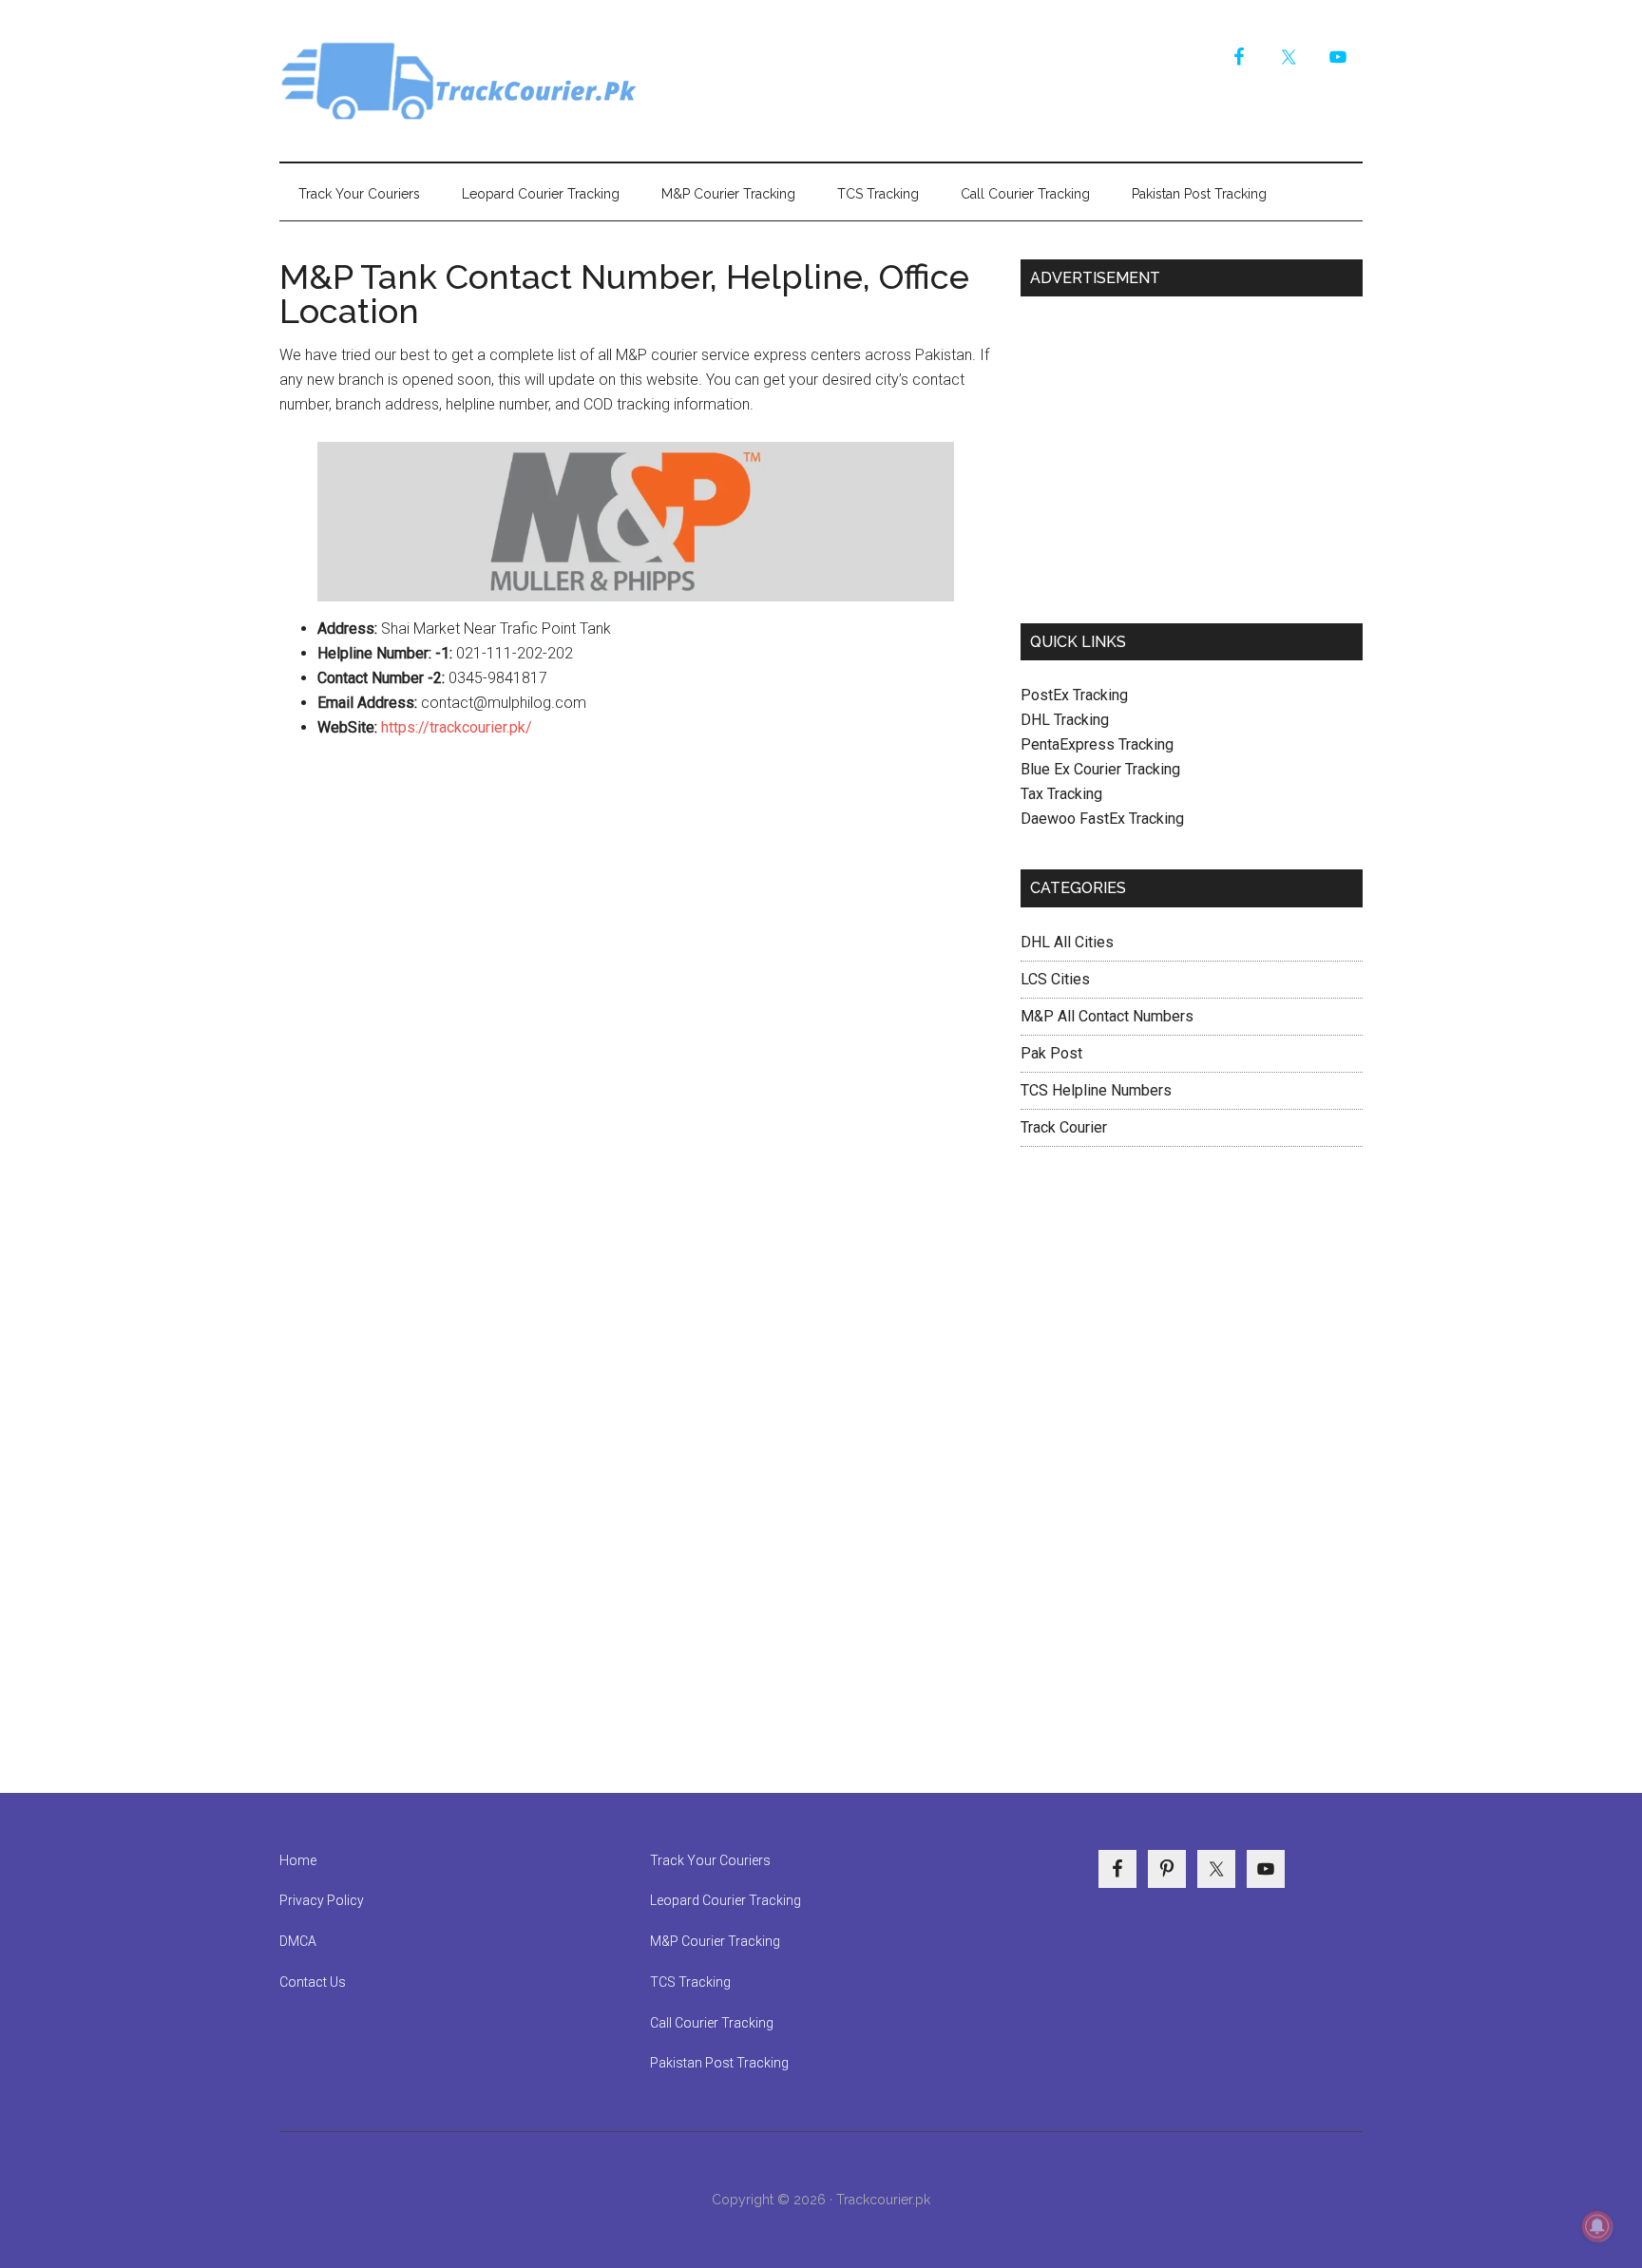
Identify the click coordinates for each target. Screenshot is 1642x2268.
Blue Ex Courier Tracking (1100, 769)
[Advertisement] (1192, 452)
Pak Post (1051, 1053)
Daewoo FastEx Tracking (1102, 819)
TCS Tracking (690, 1982)
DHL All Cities (1067, 942)
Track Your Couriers (710, 1860)
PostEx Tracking (1074, 695)
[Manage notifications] (1597, 2226)
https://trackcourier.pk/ (457, 727)
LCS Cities (1055, 979)
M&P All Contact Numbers (1107, 1016)
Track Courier (460, 81)
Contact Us (313, 1982)
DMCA (298, 1941)
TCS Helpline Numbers (1096, 1090)
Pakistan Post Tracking (719, 2063)
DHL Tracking (1065, 720)
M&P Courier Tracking (715, 1941)
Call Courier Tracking (712, 2023)
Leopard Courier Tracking (726, 1900)
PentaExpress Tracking (1097, 744)
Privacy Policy (322, 1900)
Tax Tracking (1061, 794)
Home (298, 1860)
